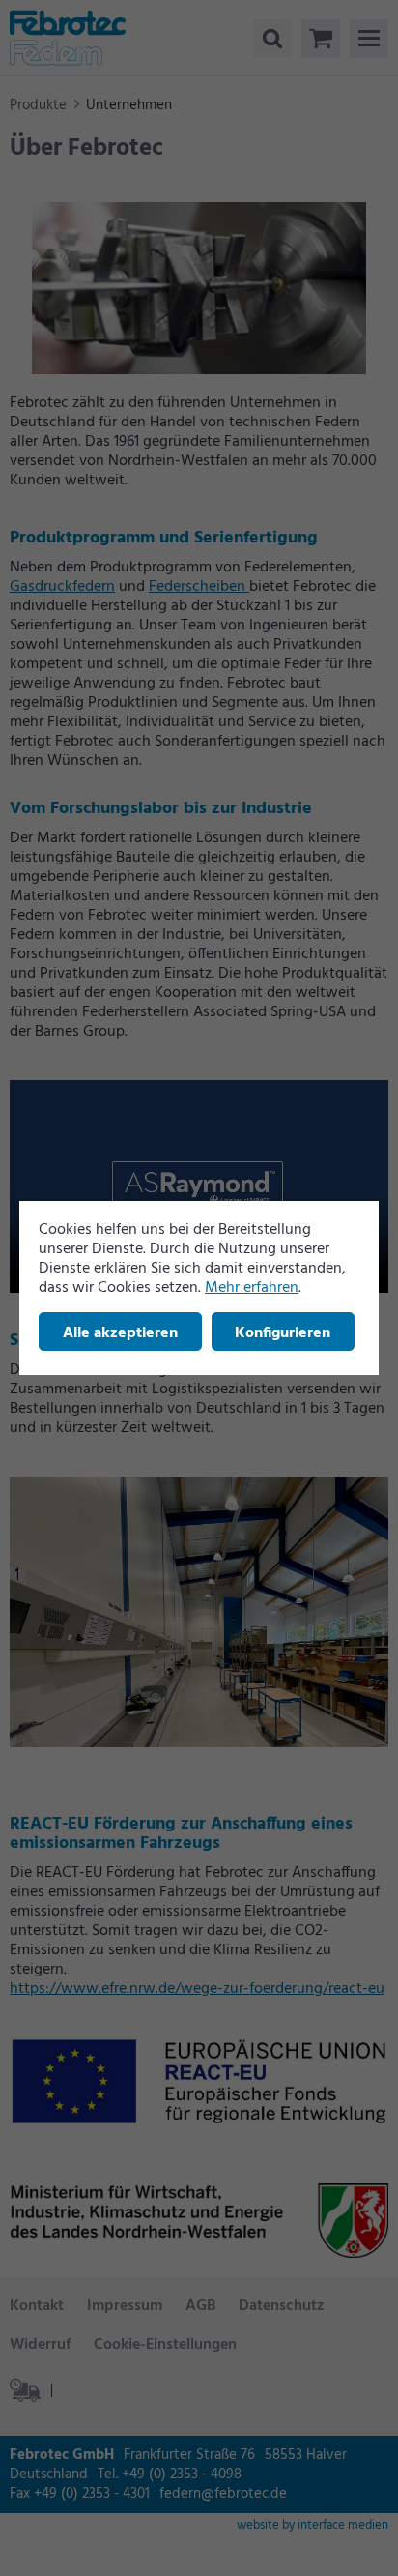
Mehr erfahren (252, 1288)
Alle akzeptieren (120, 1333)
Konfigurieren (283, 1333)
